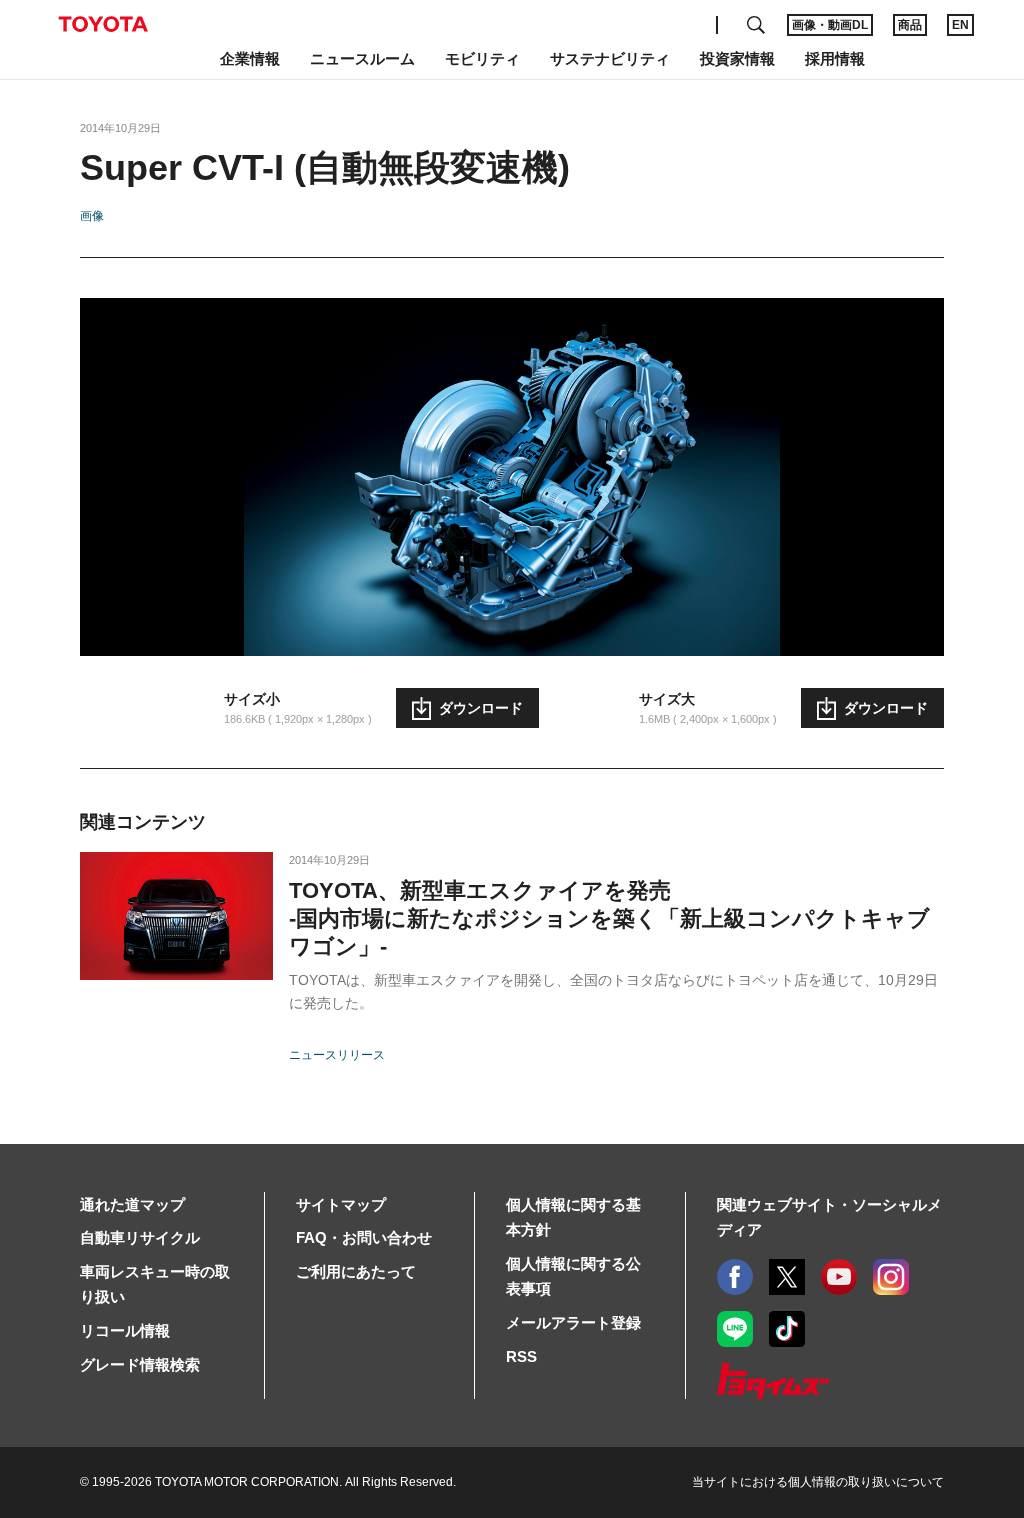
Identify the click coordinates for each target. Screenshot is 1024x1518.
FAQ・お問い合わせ (364, 1237)
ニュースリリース (337, 1055)
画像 (92, 216)
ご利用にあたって (356, 1271)
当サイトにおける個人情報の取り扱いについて (818, 1482)
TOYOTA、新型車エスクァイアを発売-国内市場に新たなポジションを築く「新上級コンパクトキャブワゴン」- (609, 918)
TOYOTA (103, 24)
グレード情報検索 (140, 1364)
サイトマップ (341, 1204)
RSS (521, 1356)
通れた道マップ (132, 1204)
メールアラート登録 (573, 1322)
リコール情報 (125, 1330)
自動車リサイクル (140, 1237)
